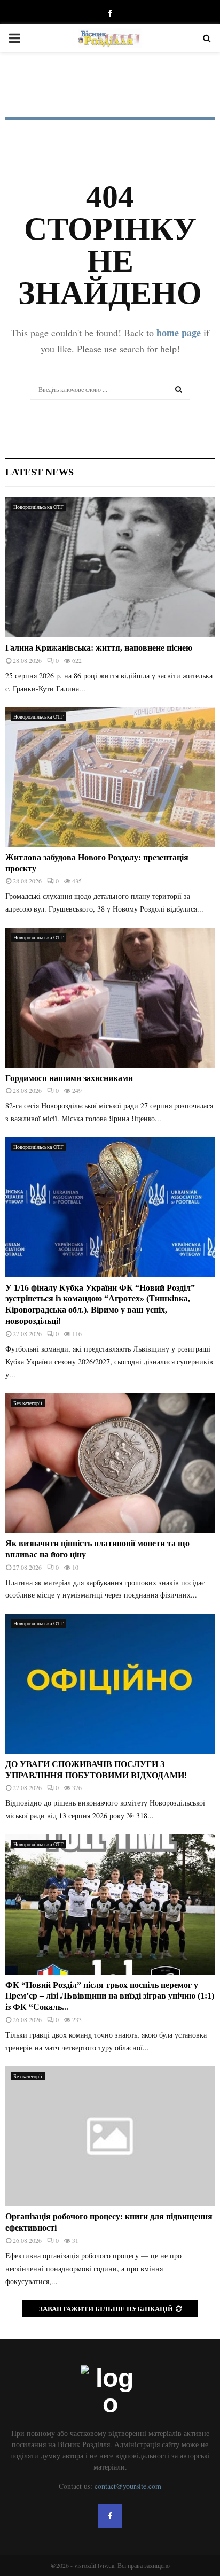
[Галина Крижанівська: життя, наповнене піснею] (110, 567)
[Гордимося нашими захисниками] (110, 997)
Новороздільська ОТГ (38, 507)
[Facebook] (110, 2516)
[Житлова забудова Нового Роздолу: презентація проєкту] (110, 777)
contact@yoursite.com (128, 2486)
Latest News (40, 472)
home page (179, 333)
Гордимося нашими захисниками (69, 1078)
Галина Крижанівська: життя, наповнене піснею (99, 648)
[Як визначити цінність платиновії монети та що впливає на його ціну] (110, 1463)
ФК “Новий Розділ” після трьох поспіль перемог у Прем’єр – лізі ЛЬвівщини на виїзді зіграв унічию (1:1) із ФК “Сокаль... (110, 1996)
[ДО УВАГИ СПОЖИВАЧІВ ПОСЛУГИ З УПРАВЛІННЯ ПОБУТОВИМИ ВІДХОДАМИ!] (110, 1683)
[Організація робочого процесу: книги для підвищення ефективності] (110, 2136)
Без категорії (28, 1403)
